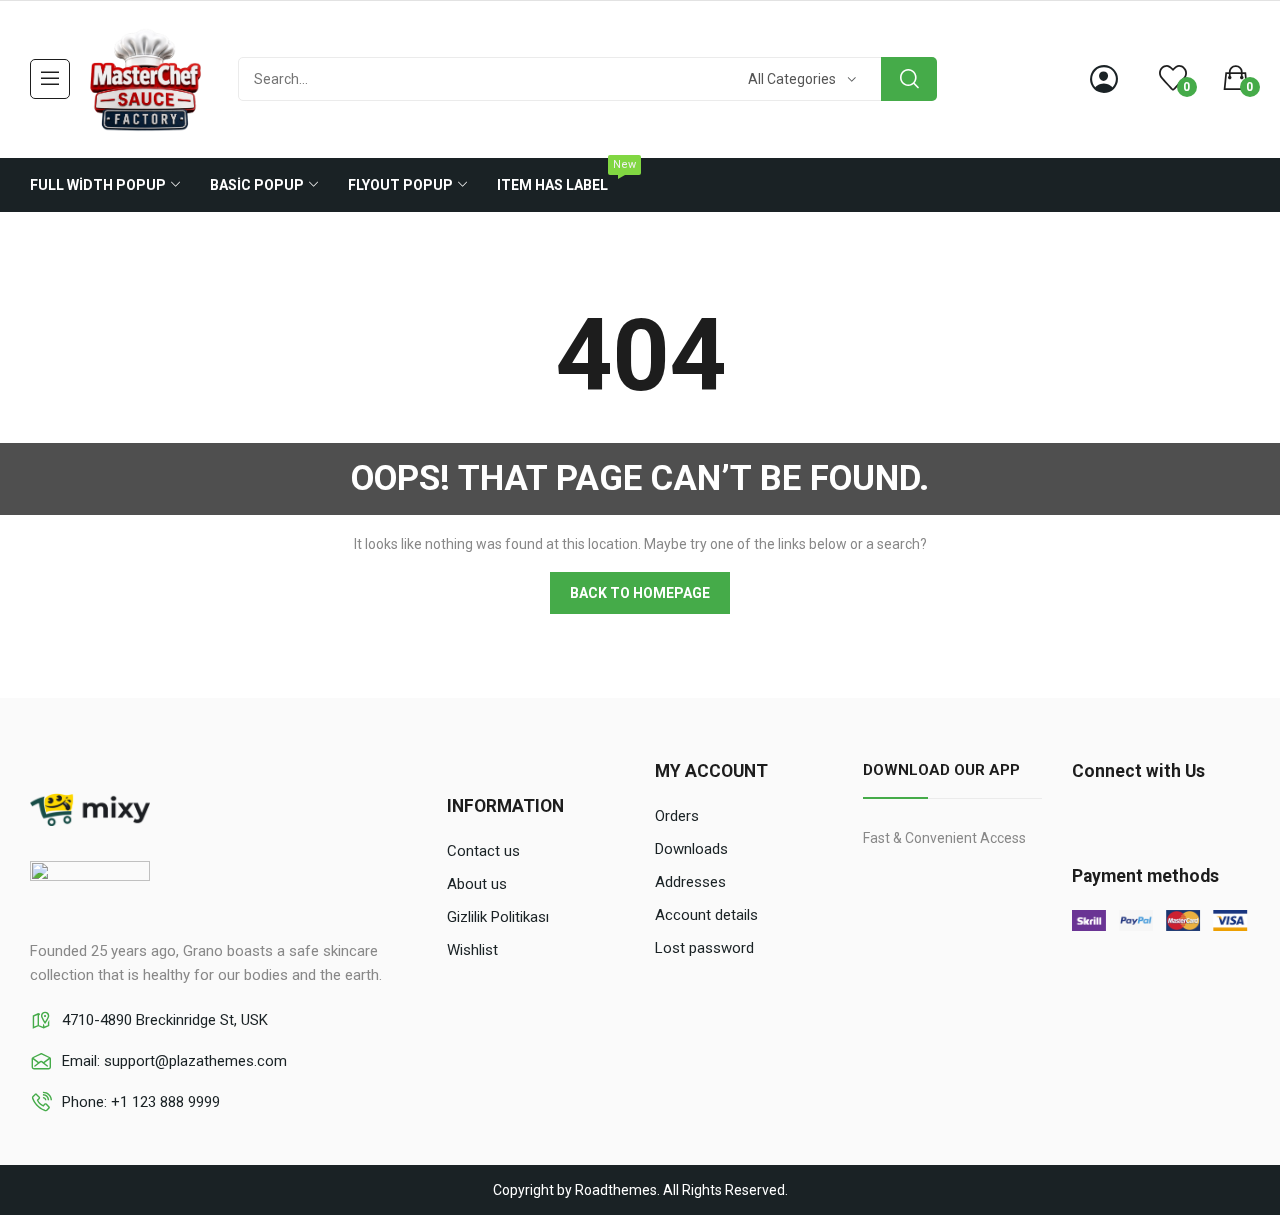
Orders (677, 816)
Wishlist (472, 950)
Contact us (483, 851)
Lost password (704, 948)
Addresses (690, 882)
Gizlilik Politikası (498, 917)
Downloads (691, 849)
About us (477, 884)
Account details (706, 915)
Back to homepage (640, 593)
